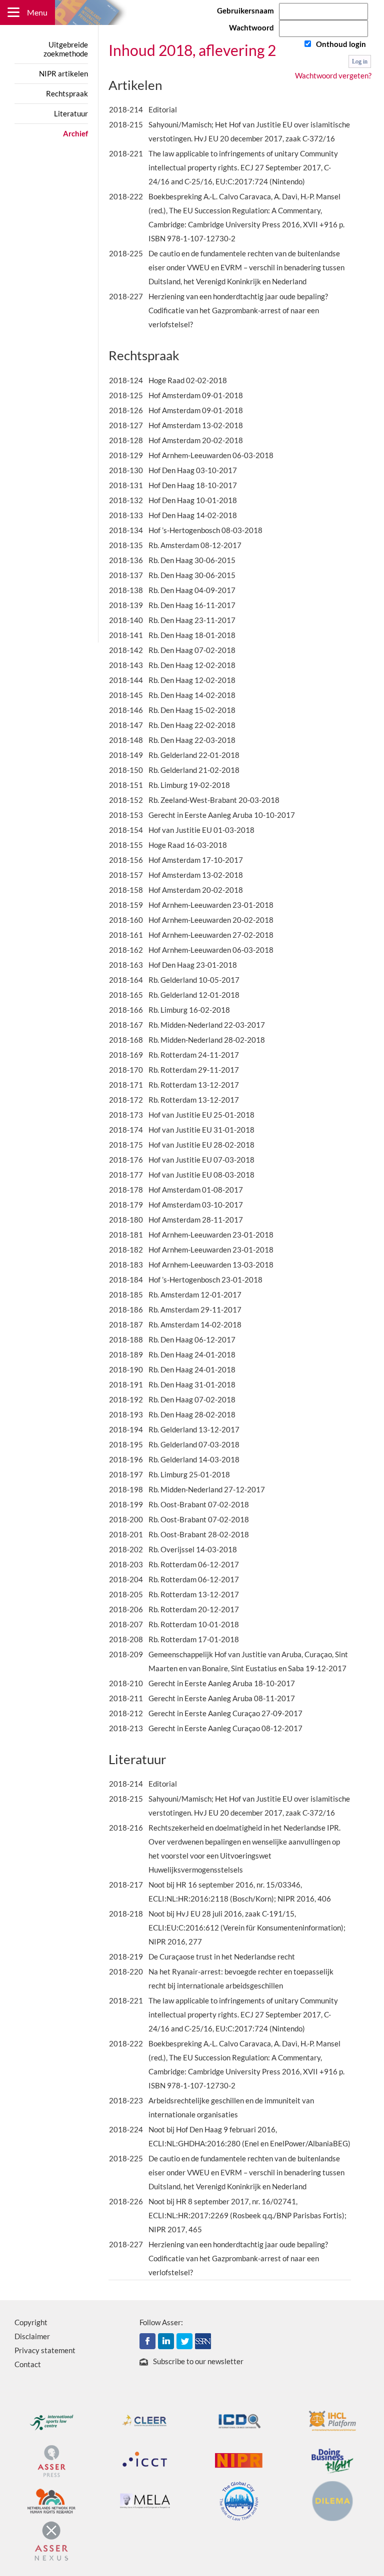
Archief (75, 133)
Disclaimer (32, 2336)
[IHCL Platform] (332, 2420)
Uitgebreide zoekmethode (66, 49)
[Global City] (239, 2500)
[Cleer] (145, 2420)
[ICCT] (145, 2460)
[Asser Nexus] (51, 2540)
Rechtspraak (67, 93)
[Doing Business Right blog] (332, 2460)
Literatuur (71, 113)
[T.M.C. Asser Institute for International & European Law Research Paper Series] (203, 2340)
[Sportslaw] (51, 2420)
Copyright (31, 2322)
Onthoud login (341, 44)
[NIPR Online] (239, 2460)
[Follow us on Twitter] (184, 2340)
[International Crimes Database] (239, 2420)
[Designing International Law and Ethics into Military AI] (332, 2500)
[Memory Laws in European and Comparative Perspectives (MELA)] (145, 2500)
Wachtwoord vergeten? (333, 75)
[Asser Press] (51, 2460)
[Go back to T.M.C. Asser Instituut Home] (192, 12)
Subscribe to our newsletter (198, 2361)
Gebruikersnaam (245, 10)
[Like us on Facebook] (147, 2340)
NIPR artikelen (63, 73)
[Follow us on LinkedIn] (166, 2340)
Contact (28, 2364)
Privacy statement (45, 2350)
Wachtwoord (251, 27)
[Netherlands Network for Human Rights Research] (51, 2500)
